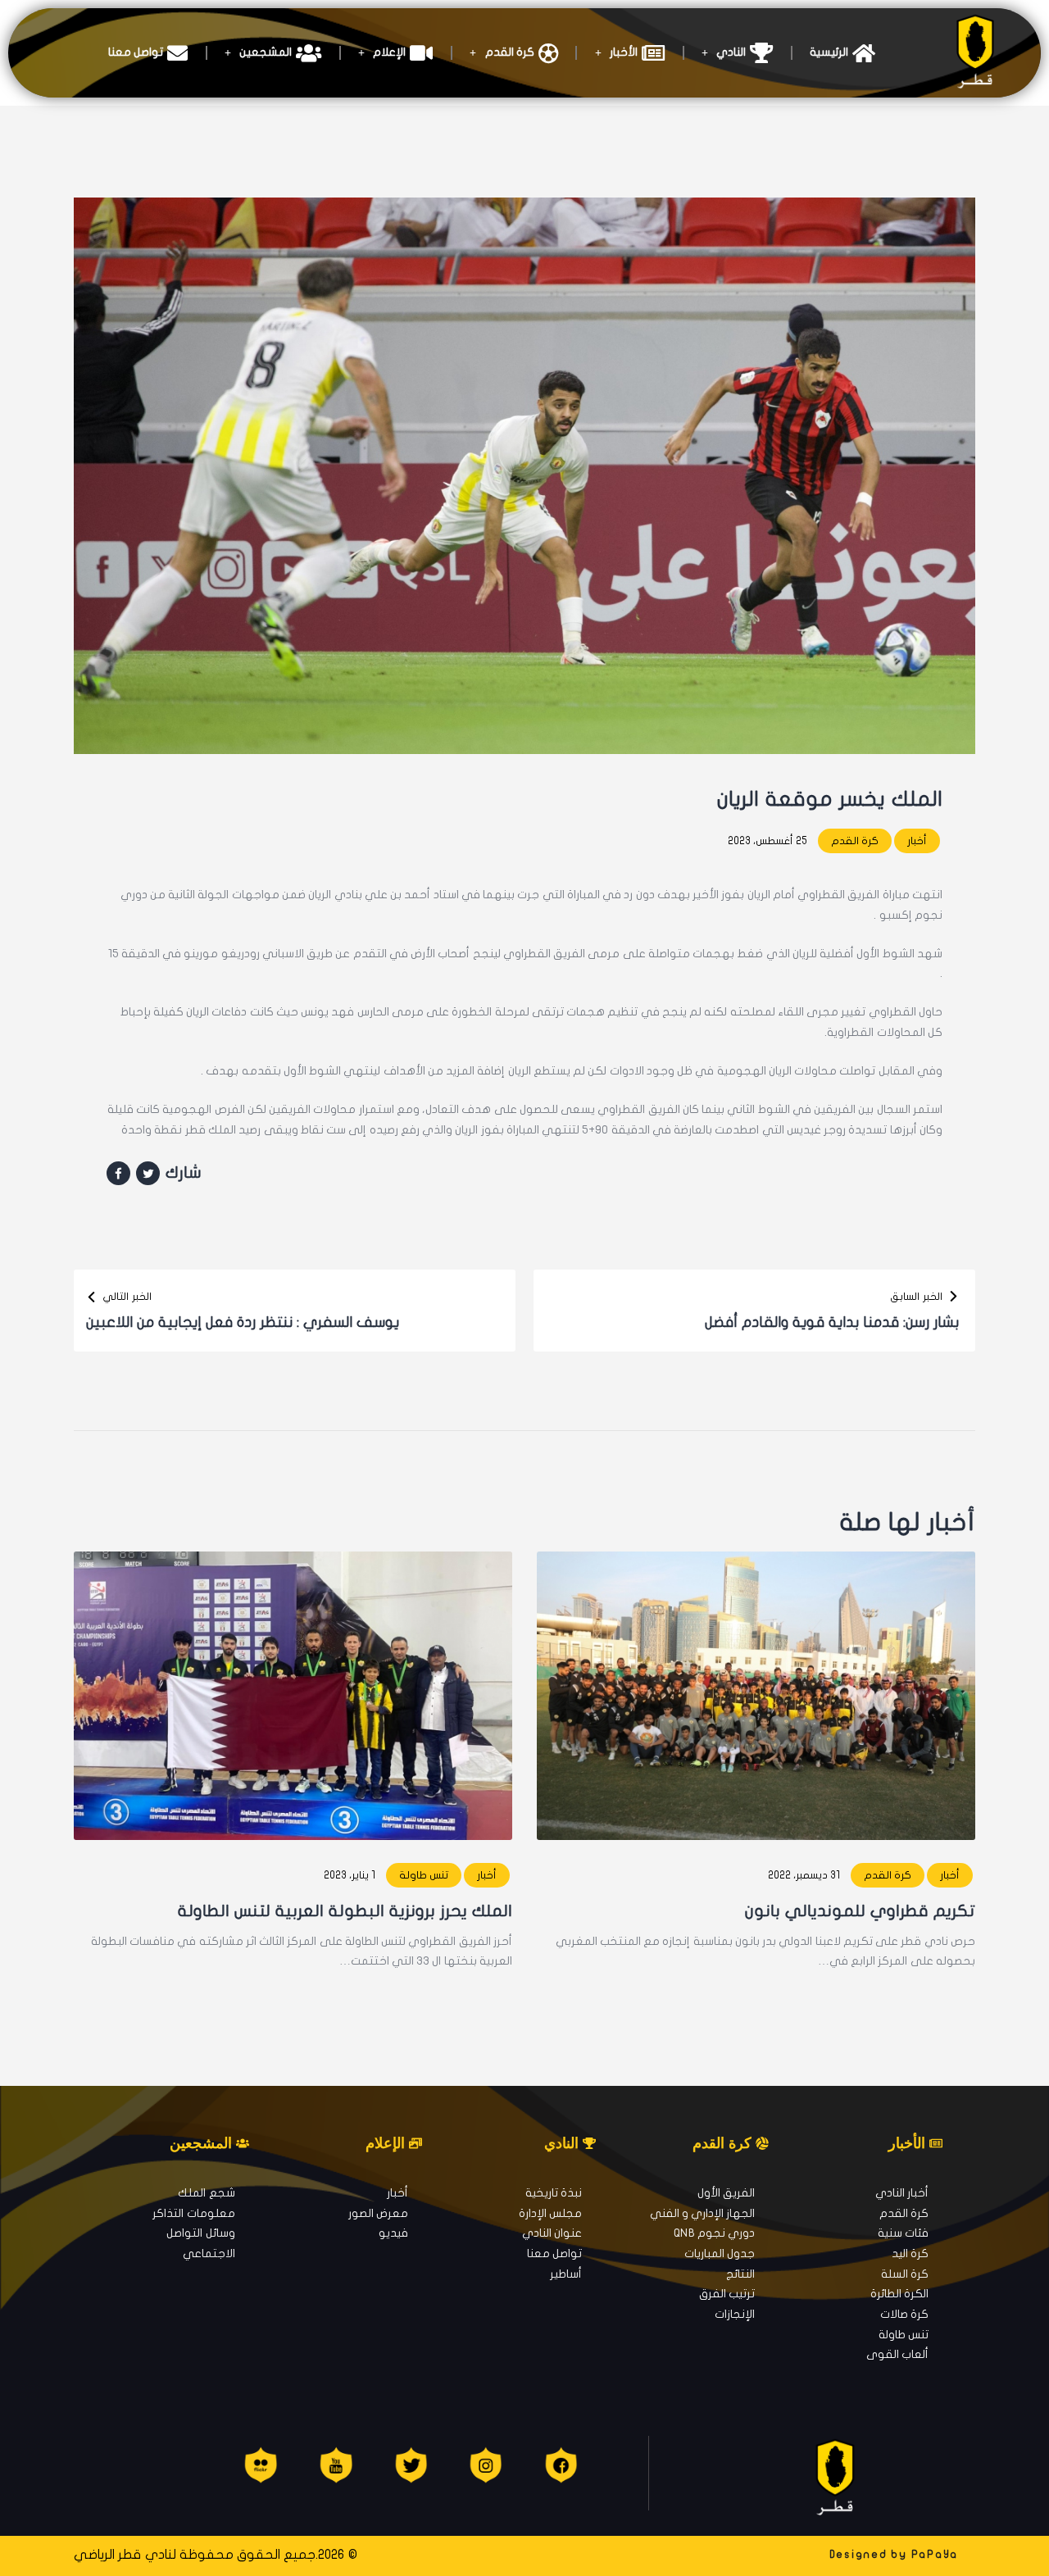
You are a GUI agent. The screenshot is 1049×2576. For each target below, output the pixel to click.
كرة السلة (905, 2274)
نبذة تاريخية (554, 2193)
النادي (731, 52)
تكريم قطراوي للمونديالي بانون (860, 1911)
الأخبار (624, 52)
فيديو (393, 2233)
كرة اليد (910, 2253)
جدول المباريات (720, 2253)
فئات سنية (903, 2233)
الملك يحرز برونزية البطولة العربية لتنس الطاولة (345, 1911)
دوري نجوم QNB (714, 2233)
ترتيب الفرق (727, 2294)
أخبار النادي (902, 2193)
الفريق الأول (726, 2193)
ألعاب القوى (897, 2354)
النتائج (740, 2274)
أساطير (566, 2274)
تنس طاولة (424, 1875)
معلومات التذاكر (193, 2213)
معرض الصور (378, 2213)
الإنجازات (735, 2314)
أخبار (917, 841)
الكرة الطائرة (899, 2294)
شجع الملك (206, 2193)
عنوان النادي (552, 2233)
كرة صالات (904, 2314)
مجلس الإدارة (550, 2213)
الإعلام (389, 52)
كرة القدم (510, 52)
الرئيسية (829, 52)
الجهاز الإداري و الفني (703, 2213)
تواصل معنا (136, 52)
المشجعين (266, 52)
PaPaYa (935, 2555)
